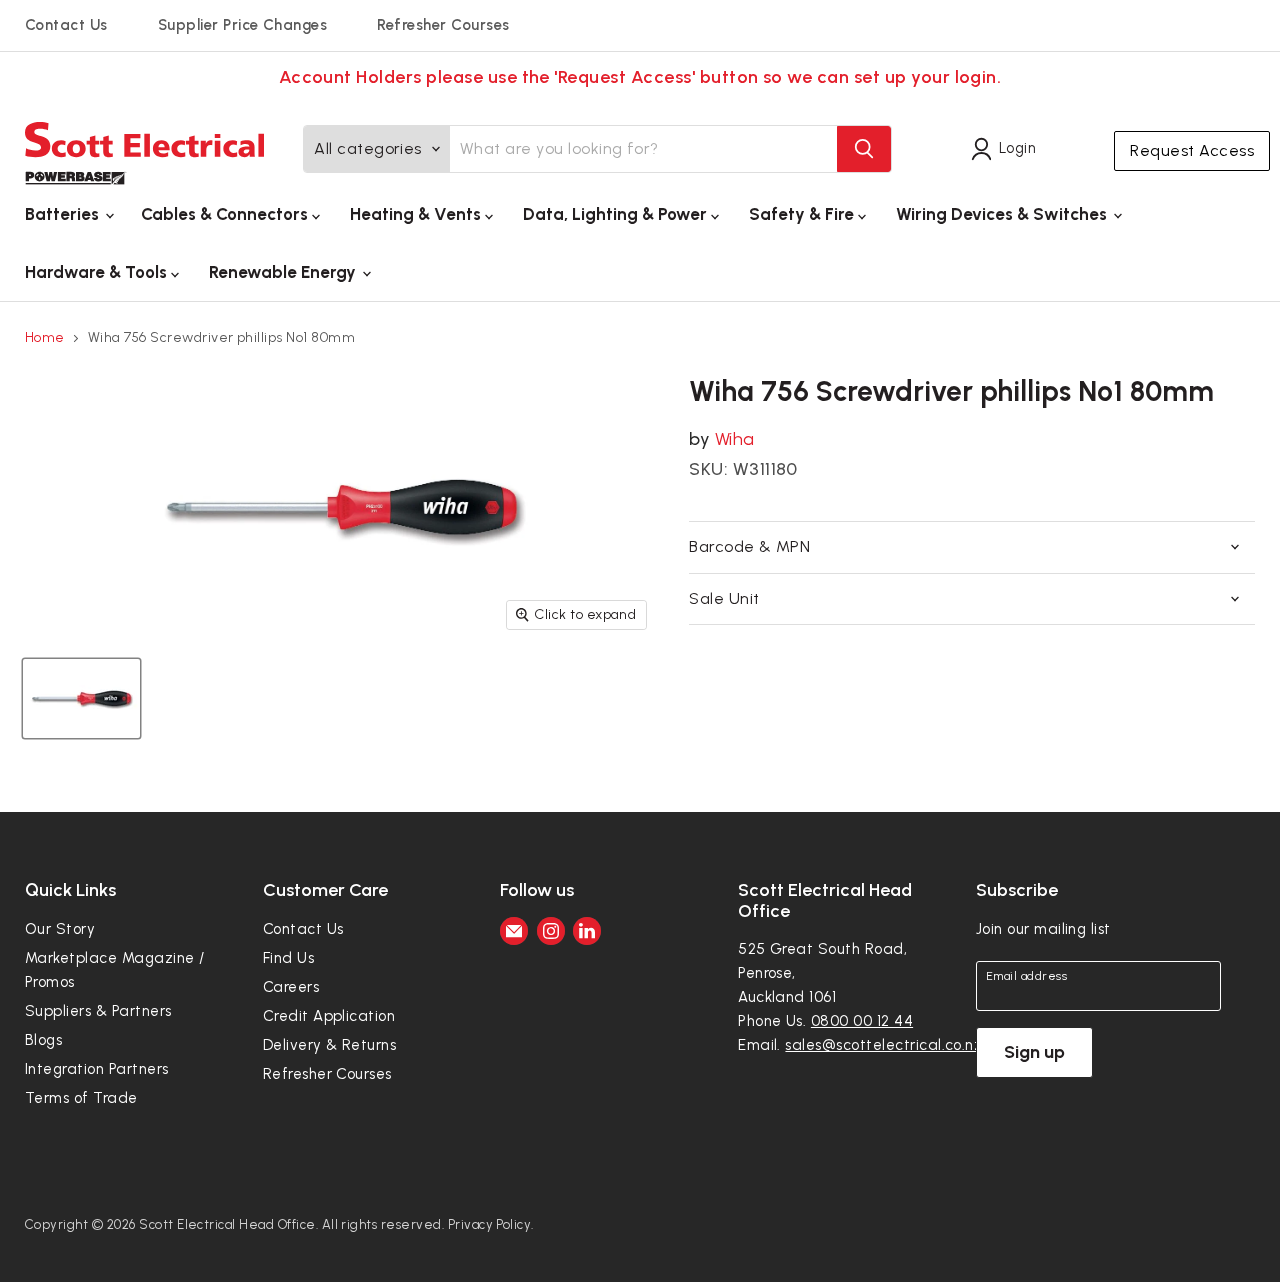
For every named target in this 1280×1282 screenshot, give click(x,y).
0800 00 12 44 (862, 1021)
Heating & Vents (417, 214)
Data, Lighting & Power (617, 214)
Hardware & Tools (98, 272)
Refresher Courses (443, 25)
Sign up (1034, 1052)
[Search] (864, 149)
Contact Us (66, 25)
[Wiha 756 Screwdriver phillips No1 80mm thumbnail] (81, 698)
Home (45, 338)
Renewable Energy (284, 272)
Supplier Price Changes (243, 25)
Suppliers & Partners (98, 1011)
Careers (291, 987)
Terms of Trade (81, 1098)
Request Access (1192, 150)
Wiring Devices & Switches (1003, 214)
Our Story (60, 929)
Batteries (64, 214)
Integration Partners (97, 1069)
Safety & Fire (803, 214)
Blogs (43, 1040)
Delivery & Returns (330, 1045)
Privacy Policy (490, 1224)
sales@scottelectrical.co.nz (883, 1045)
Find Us (288, 958)
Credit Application (329, 1016)
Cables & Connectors (226, 214)
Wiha (735, 439)
